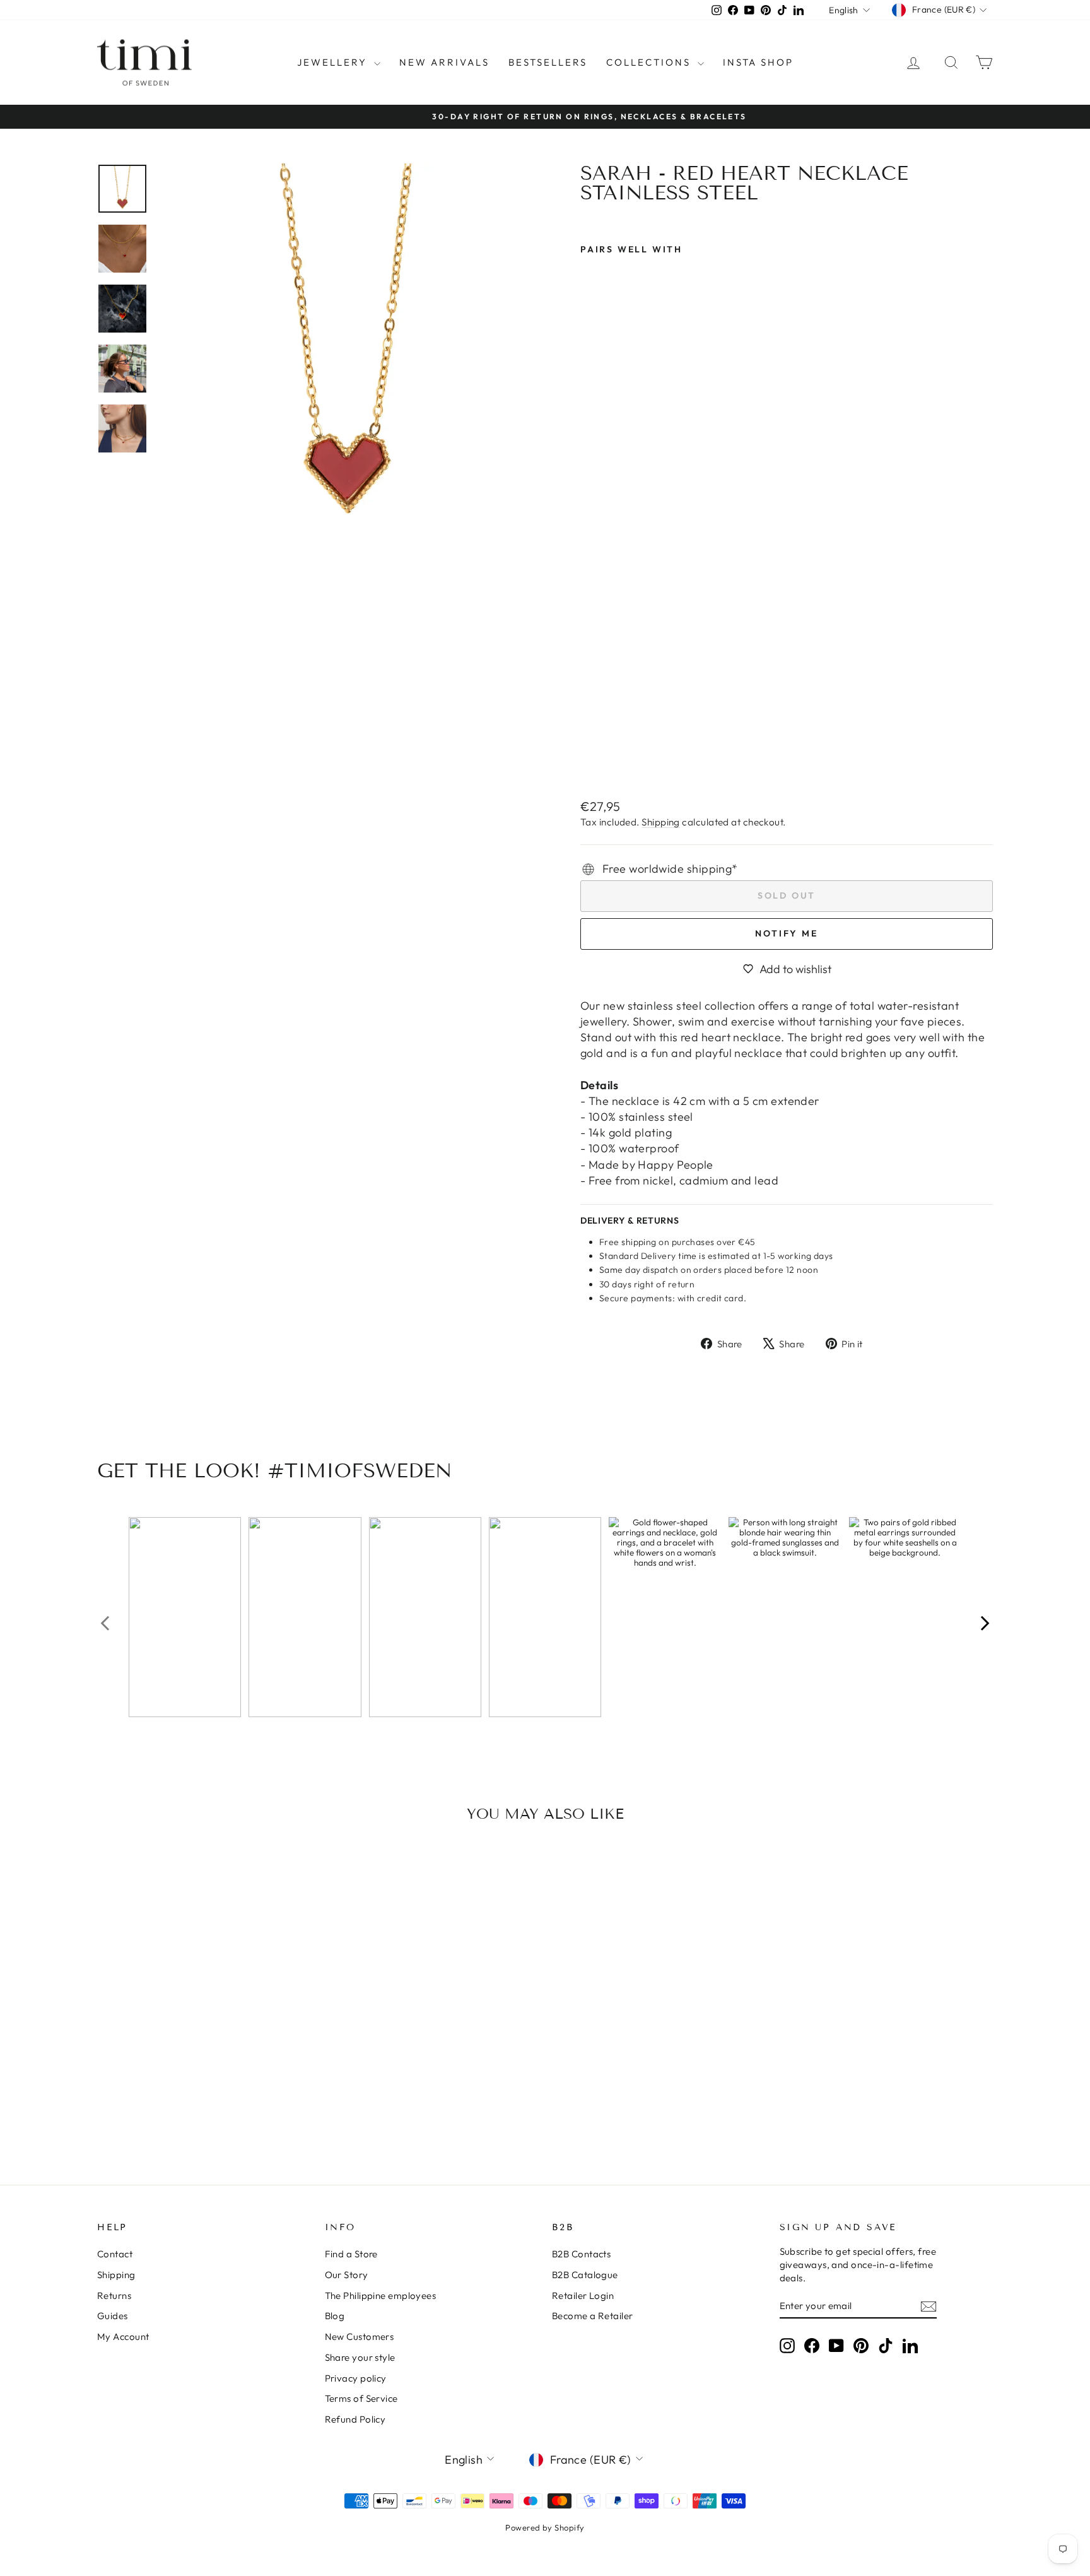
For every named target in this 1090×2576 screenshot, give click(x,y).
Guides (113, 2316)
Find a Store (351, 2254)
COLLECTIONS (650, 62)
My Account (123, 2337)
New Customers (360, 2337)
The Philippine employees (381, 2295)
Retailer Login (583, 2295)
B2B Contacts (581, 2254)
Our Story (347, 2275)
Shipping (661, 822)
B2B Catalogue (585, 2275)
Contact (115, 2254)
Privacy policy (356, 2378)
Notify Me (786, 933)
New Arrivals (444, 62)
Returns (114, 2295)
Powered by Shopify (545, 2527)
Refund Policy (355, 2419)
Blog (335, 2316)
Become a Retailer (593, 2316)
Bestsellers (548, 62)
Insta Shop (758, 62)
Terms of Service (361, 2398)
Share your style (360, 2357)
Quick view (204, 2053)
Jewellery (334, 62)
